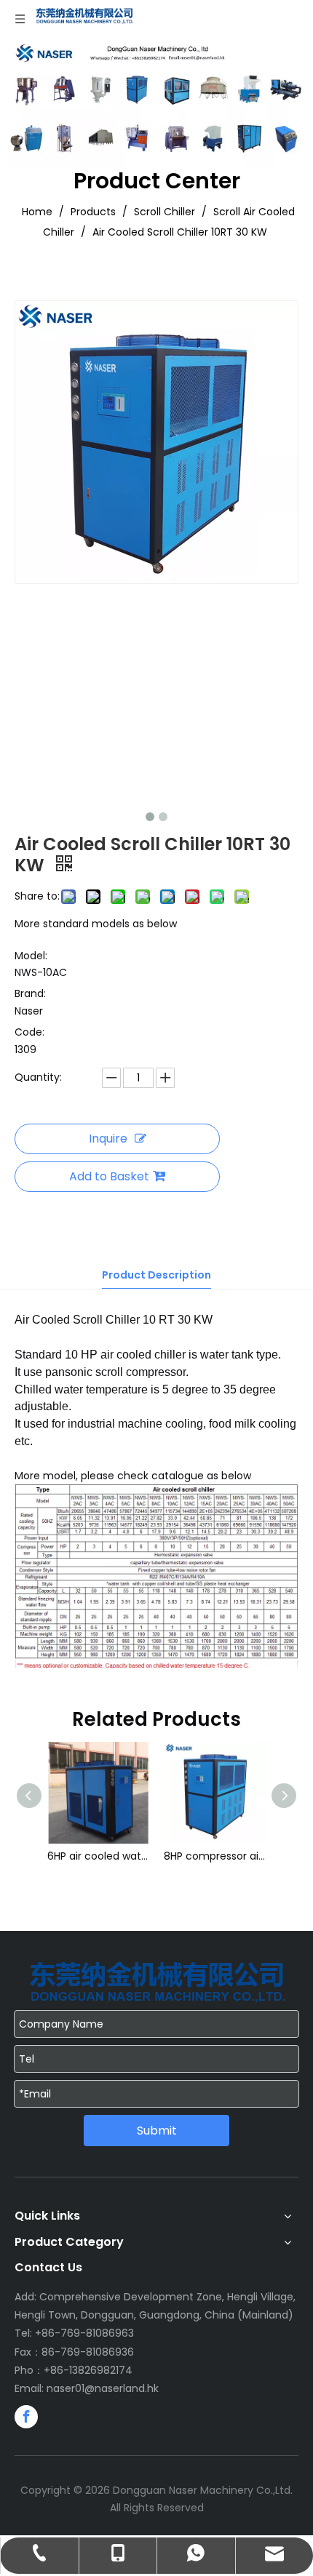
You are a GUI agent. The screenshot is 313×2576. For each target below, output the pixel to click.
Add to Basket (109, 1176)
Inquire (108, 1139)
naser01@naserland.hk (103, 2388)
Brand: (30, 993)
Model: (31, 956)
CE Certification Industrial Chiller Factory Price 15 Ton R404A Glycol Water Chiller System (249, 1856)
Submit (157, 2131)
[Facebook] (26, 2417)
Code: (29, 1032)
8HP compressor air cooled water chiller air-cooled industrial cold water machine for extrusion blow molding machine (132, 1856)
